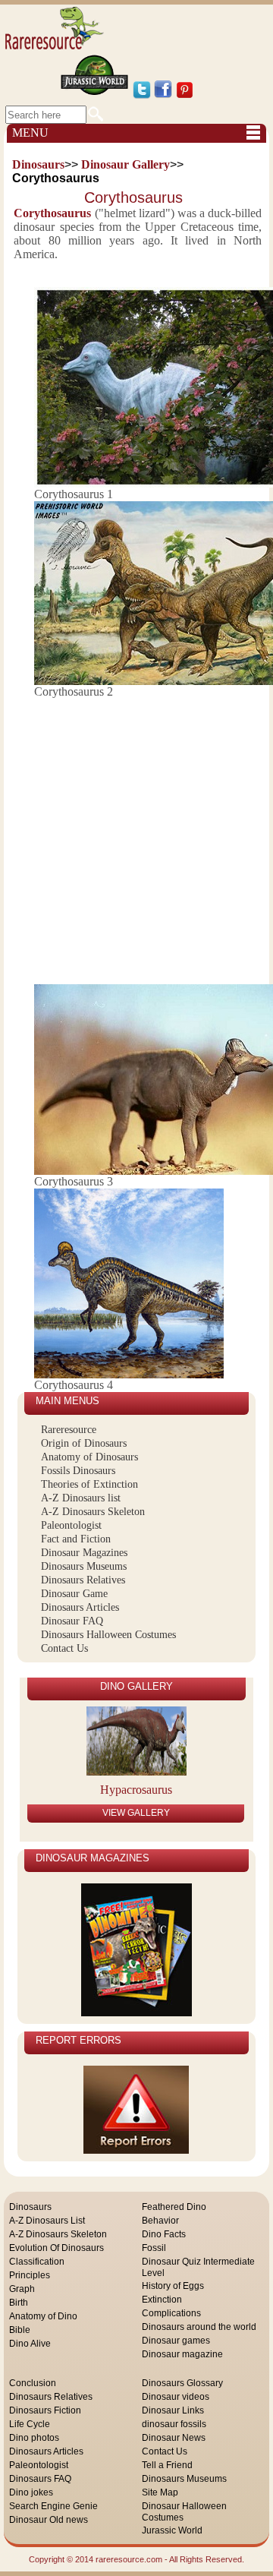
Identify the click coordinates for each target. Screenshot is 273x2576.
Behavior (160, 2221)
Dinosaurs (30, 2207)
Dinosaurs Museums (84, 1566)
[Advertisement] (136, 835)
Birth (19, 2303)
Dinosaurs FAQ (40, 2479)
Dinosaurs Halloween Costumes (108, 1635)
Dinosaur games (176, 2341)
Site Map (160, 2492)
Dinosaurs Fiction (45, 2410)
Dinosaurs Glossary (182, 2383)
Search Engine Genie (53, 2506)
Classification (37, 2262)
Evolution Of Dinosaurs (56, 2248)
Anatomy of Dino (43, 2316)
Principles (30, 2275)
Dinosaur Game (74, 1594)
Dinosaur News (174, 2438)
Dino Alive (30, 2344)
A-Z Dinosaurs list (81, 1498)
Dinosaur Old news (49, 2520)
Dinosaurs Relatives (83, 1580)
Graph (22, 2289)
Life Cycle (30, 2424)
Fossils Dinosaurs (78, 1471)
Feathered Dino (174, 2207)
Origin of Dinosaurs (84, 1443)
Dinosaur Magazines (84, 1553)
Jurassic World (172, 2530)
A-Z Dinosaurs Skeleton (93, 1512)
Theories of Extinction (89, 1484)
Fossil (154, 2248)
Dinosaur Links (173, 2410)
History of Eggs (173, 2286)
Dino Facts (164, 2234)
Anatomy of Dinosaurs (89, 1457)
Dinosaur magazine (182, 2354)
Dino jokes (31, 2492)
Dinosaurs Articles (80, 1607)
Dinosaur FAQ (72, 1621)
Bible (20, 2330)
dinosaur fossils (174, 2424)
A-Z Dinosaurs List (47, 2221)
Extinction (162, 2300)
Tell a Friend (167, 2465)
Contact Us (64, 1648)
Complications (171, 2313)
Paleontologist (71, 1525)
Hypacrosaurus (136, 1790)
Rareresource (69, 1430)
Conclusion (33, 2383)
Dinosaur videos (176, 2397)
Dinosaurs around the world (199, 2327)
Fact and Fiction (76, 1539)
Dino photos (34, 2438)
